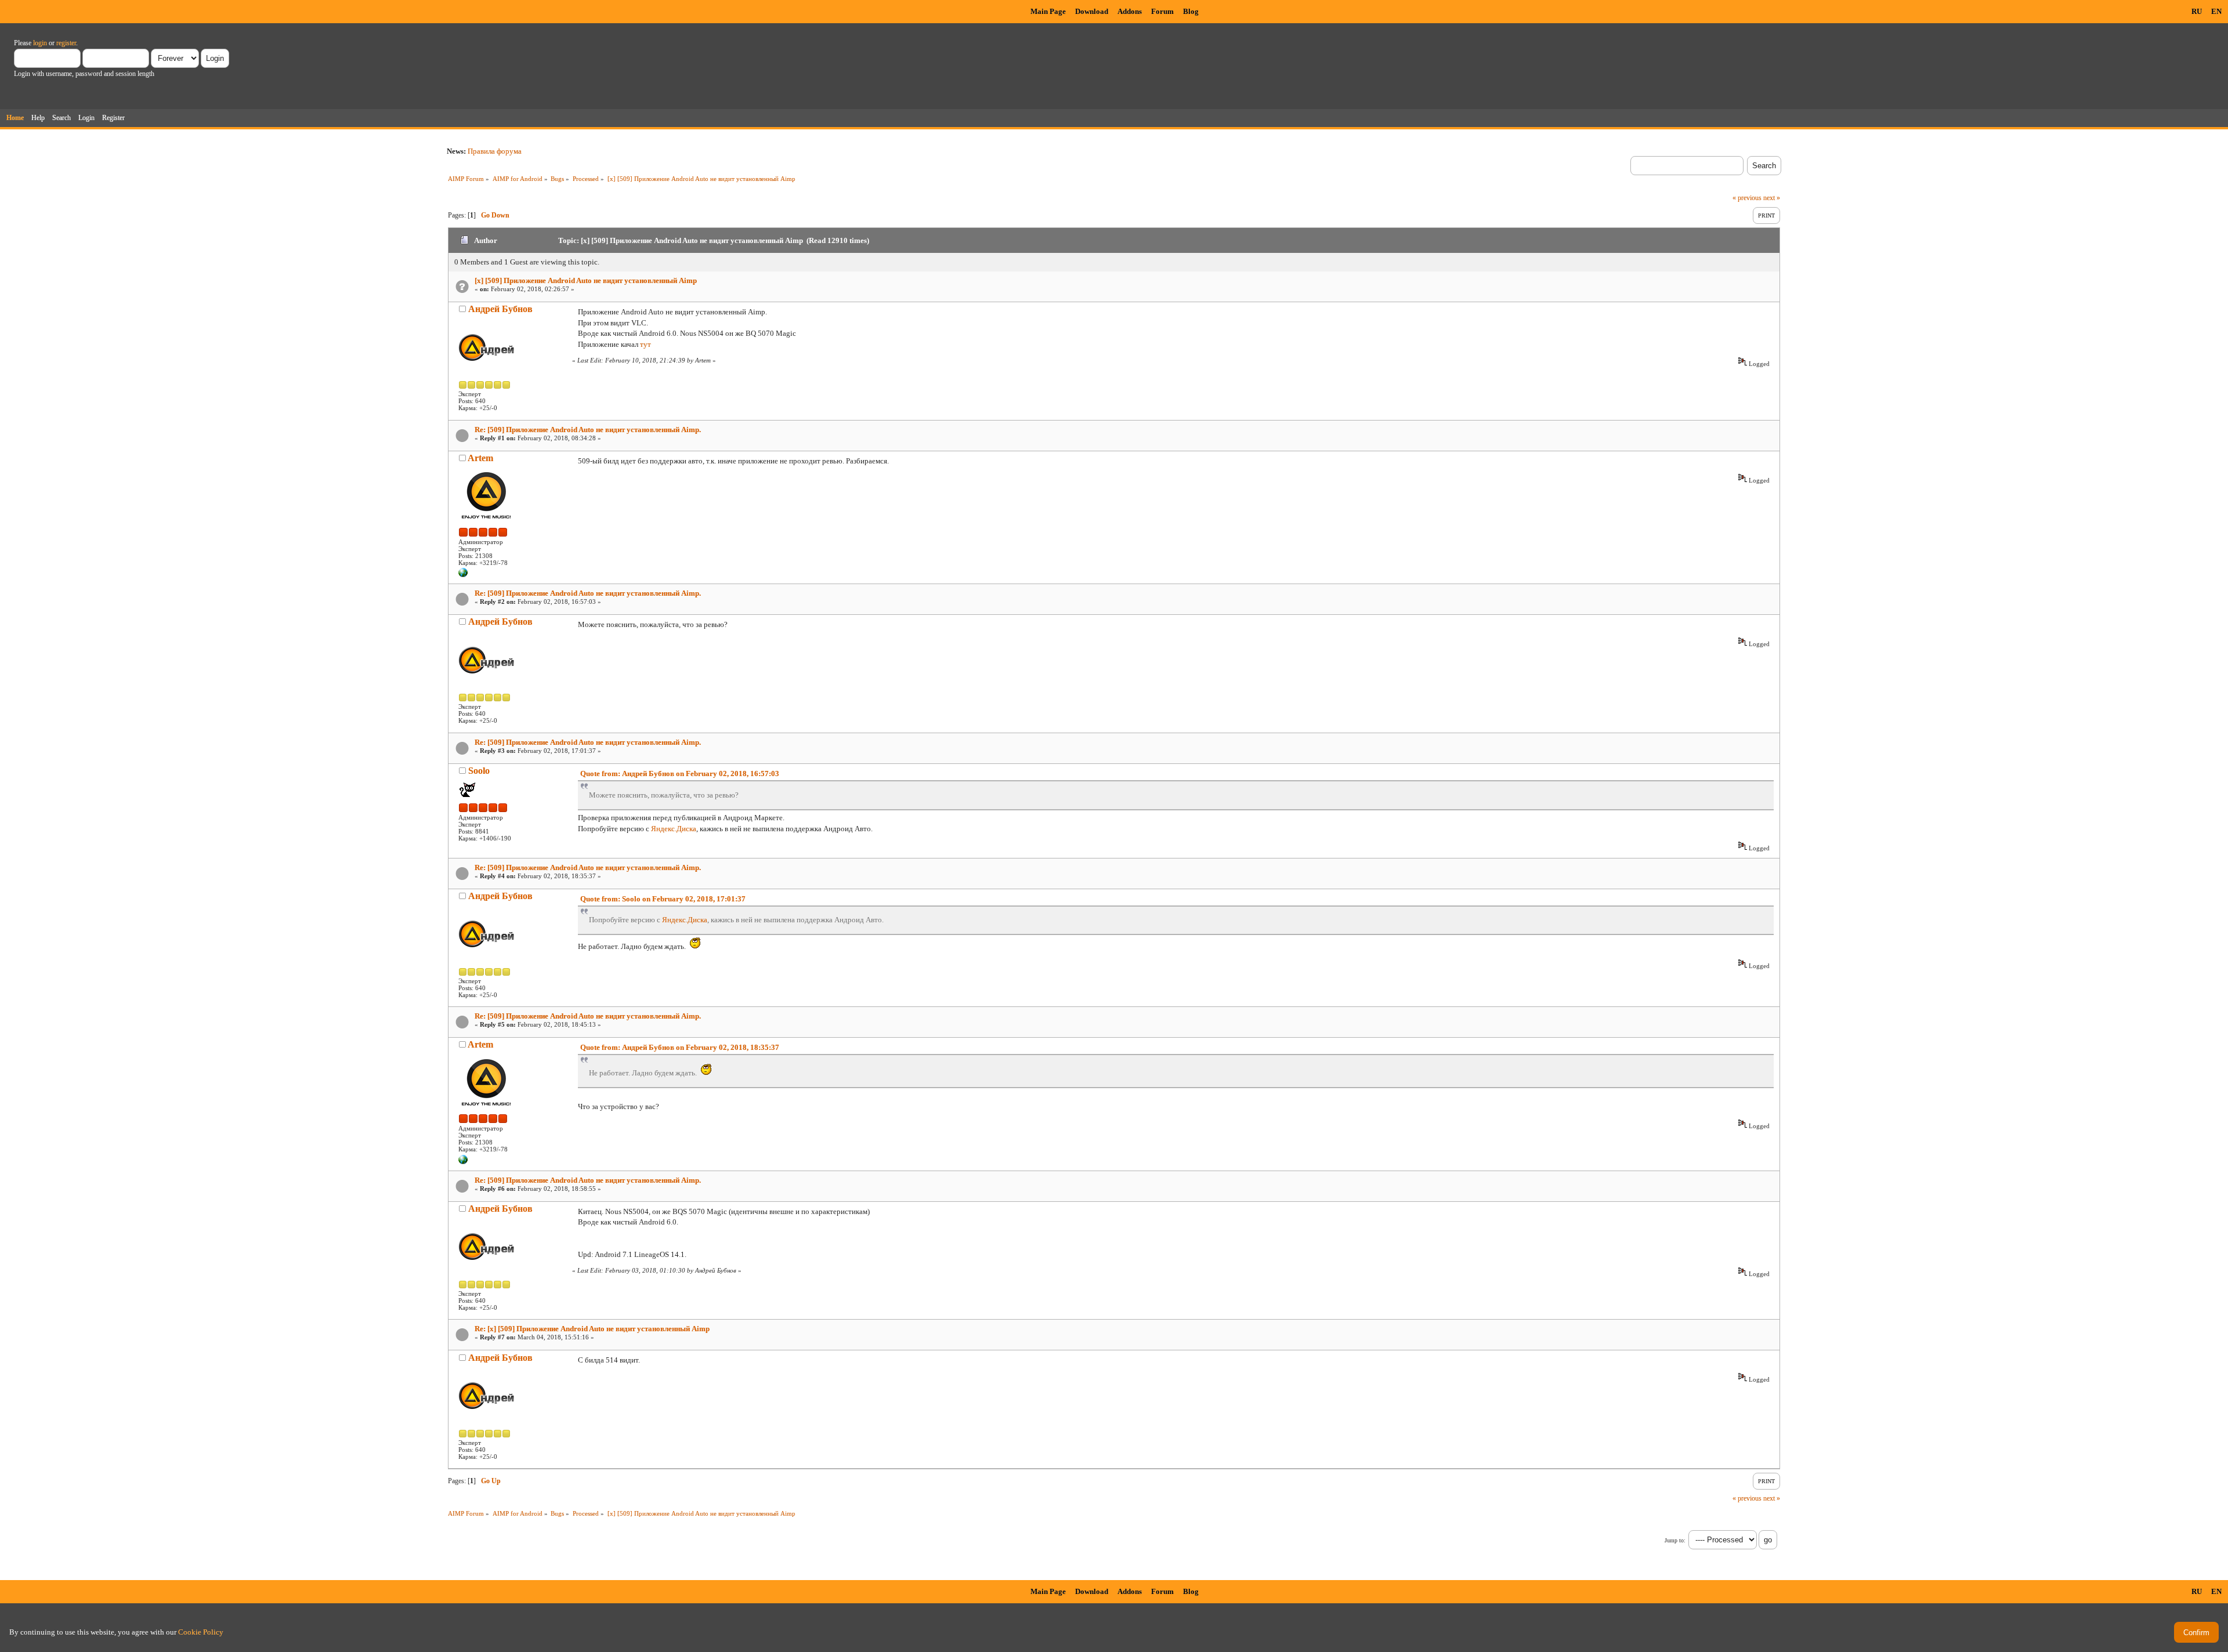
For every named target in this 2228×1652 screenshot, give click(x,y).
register (66, 43)
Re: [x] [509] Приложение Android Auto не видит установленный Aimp (592, 1329)
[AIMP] (463, 575)
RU (2197, 11)
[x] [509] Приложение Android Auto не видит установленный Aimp (586, 280)
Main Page (1048, 11)
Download (1092, 11)
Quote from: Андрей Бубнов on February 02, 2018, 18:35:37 (680, 1047)
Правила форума (495, 151)
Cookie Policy (201, 1632)
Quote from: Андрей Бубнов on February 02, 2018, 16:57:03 (680, 774)
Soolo (479, 771)
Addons (1130, 11)
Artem (480, 458)
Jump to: (1675, 1540)
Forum (1162, 11)
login (40, 43)
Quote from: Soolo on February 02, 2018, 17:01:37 (663, 899)
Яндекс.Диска (674, 829)
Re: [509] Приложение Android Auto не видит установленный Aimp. (588, 430)
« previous (1747, 198)
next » (1772, 198)
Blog (1191, 11)
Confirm (2196, 1633)
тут (645, 344)
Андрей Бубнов (500, 309)
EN (2216, 11)
